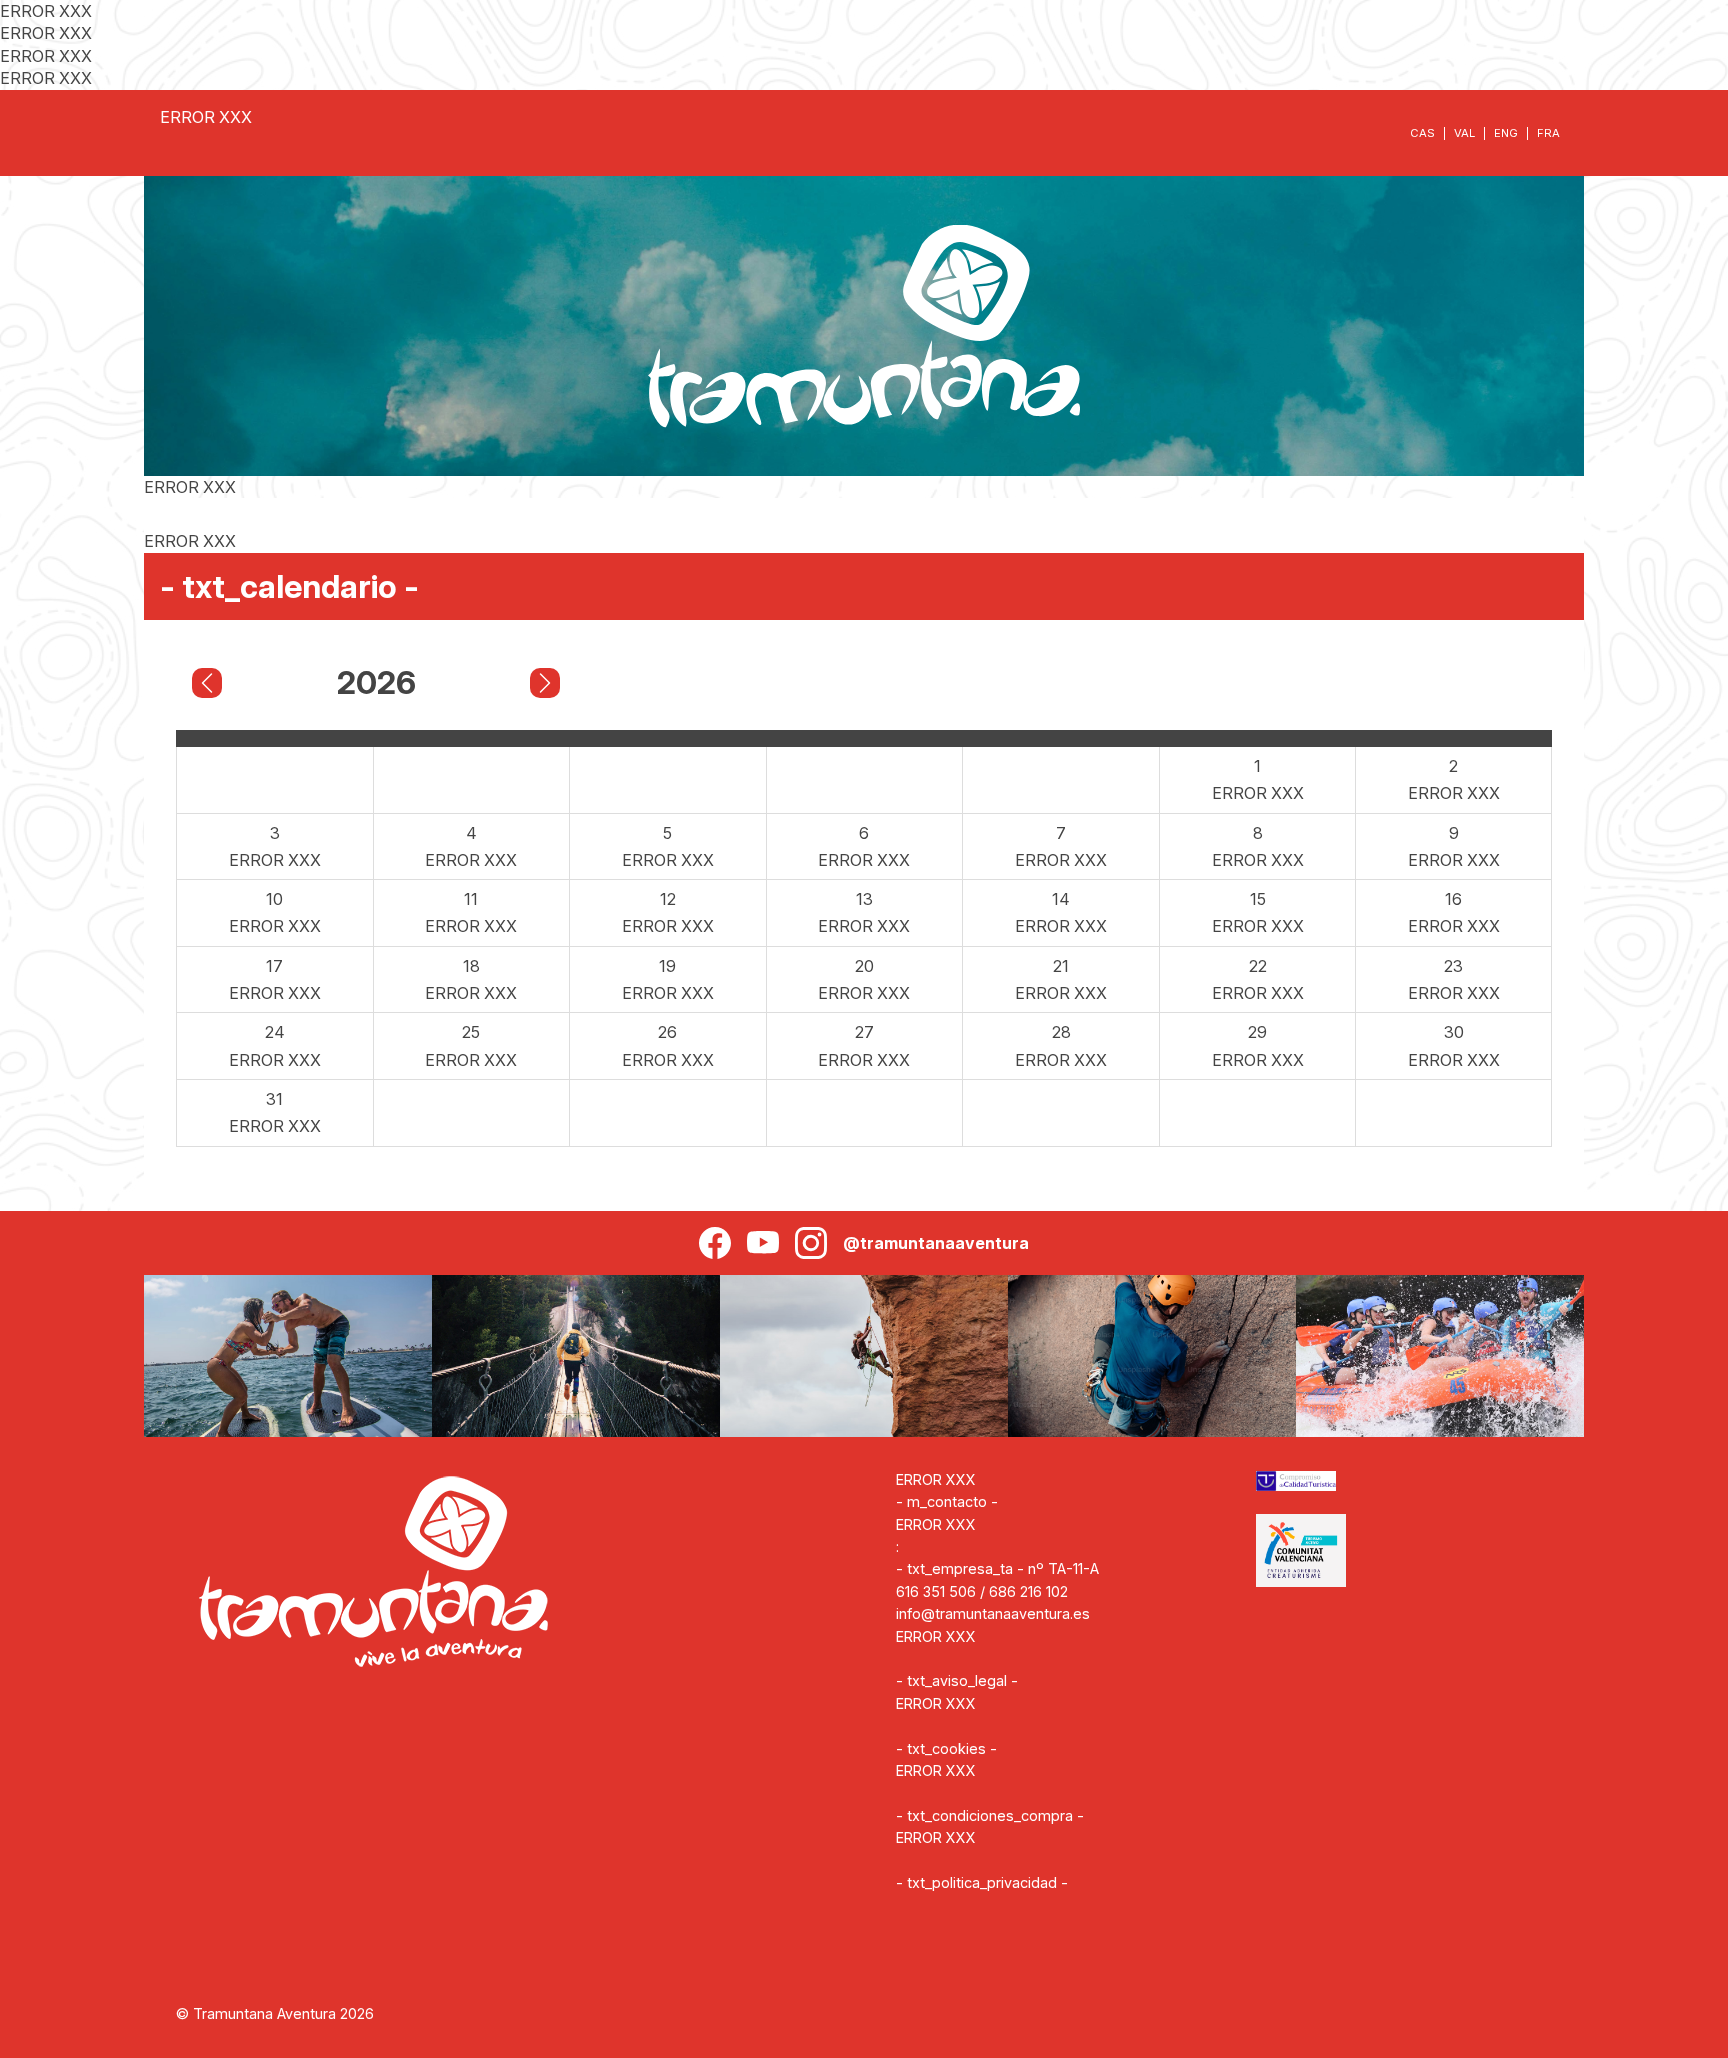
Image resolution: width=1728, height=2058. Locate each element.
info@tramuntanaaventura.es (993, 1613)
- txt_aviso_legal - (957, 1680)
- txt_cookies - (946, 1748)
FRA (1548, 133)
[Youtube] (763, 1243)
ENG (1506, 133)
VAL (1464, 133)
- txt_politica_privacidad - (982, 1882)
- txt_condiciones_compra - (990, 1815)
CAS (1422, 133)
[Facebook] (715, 1243)
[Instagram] (811, 1243)
